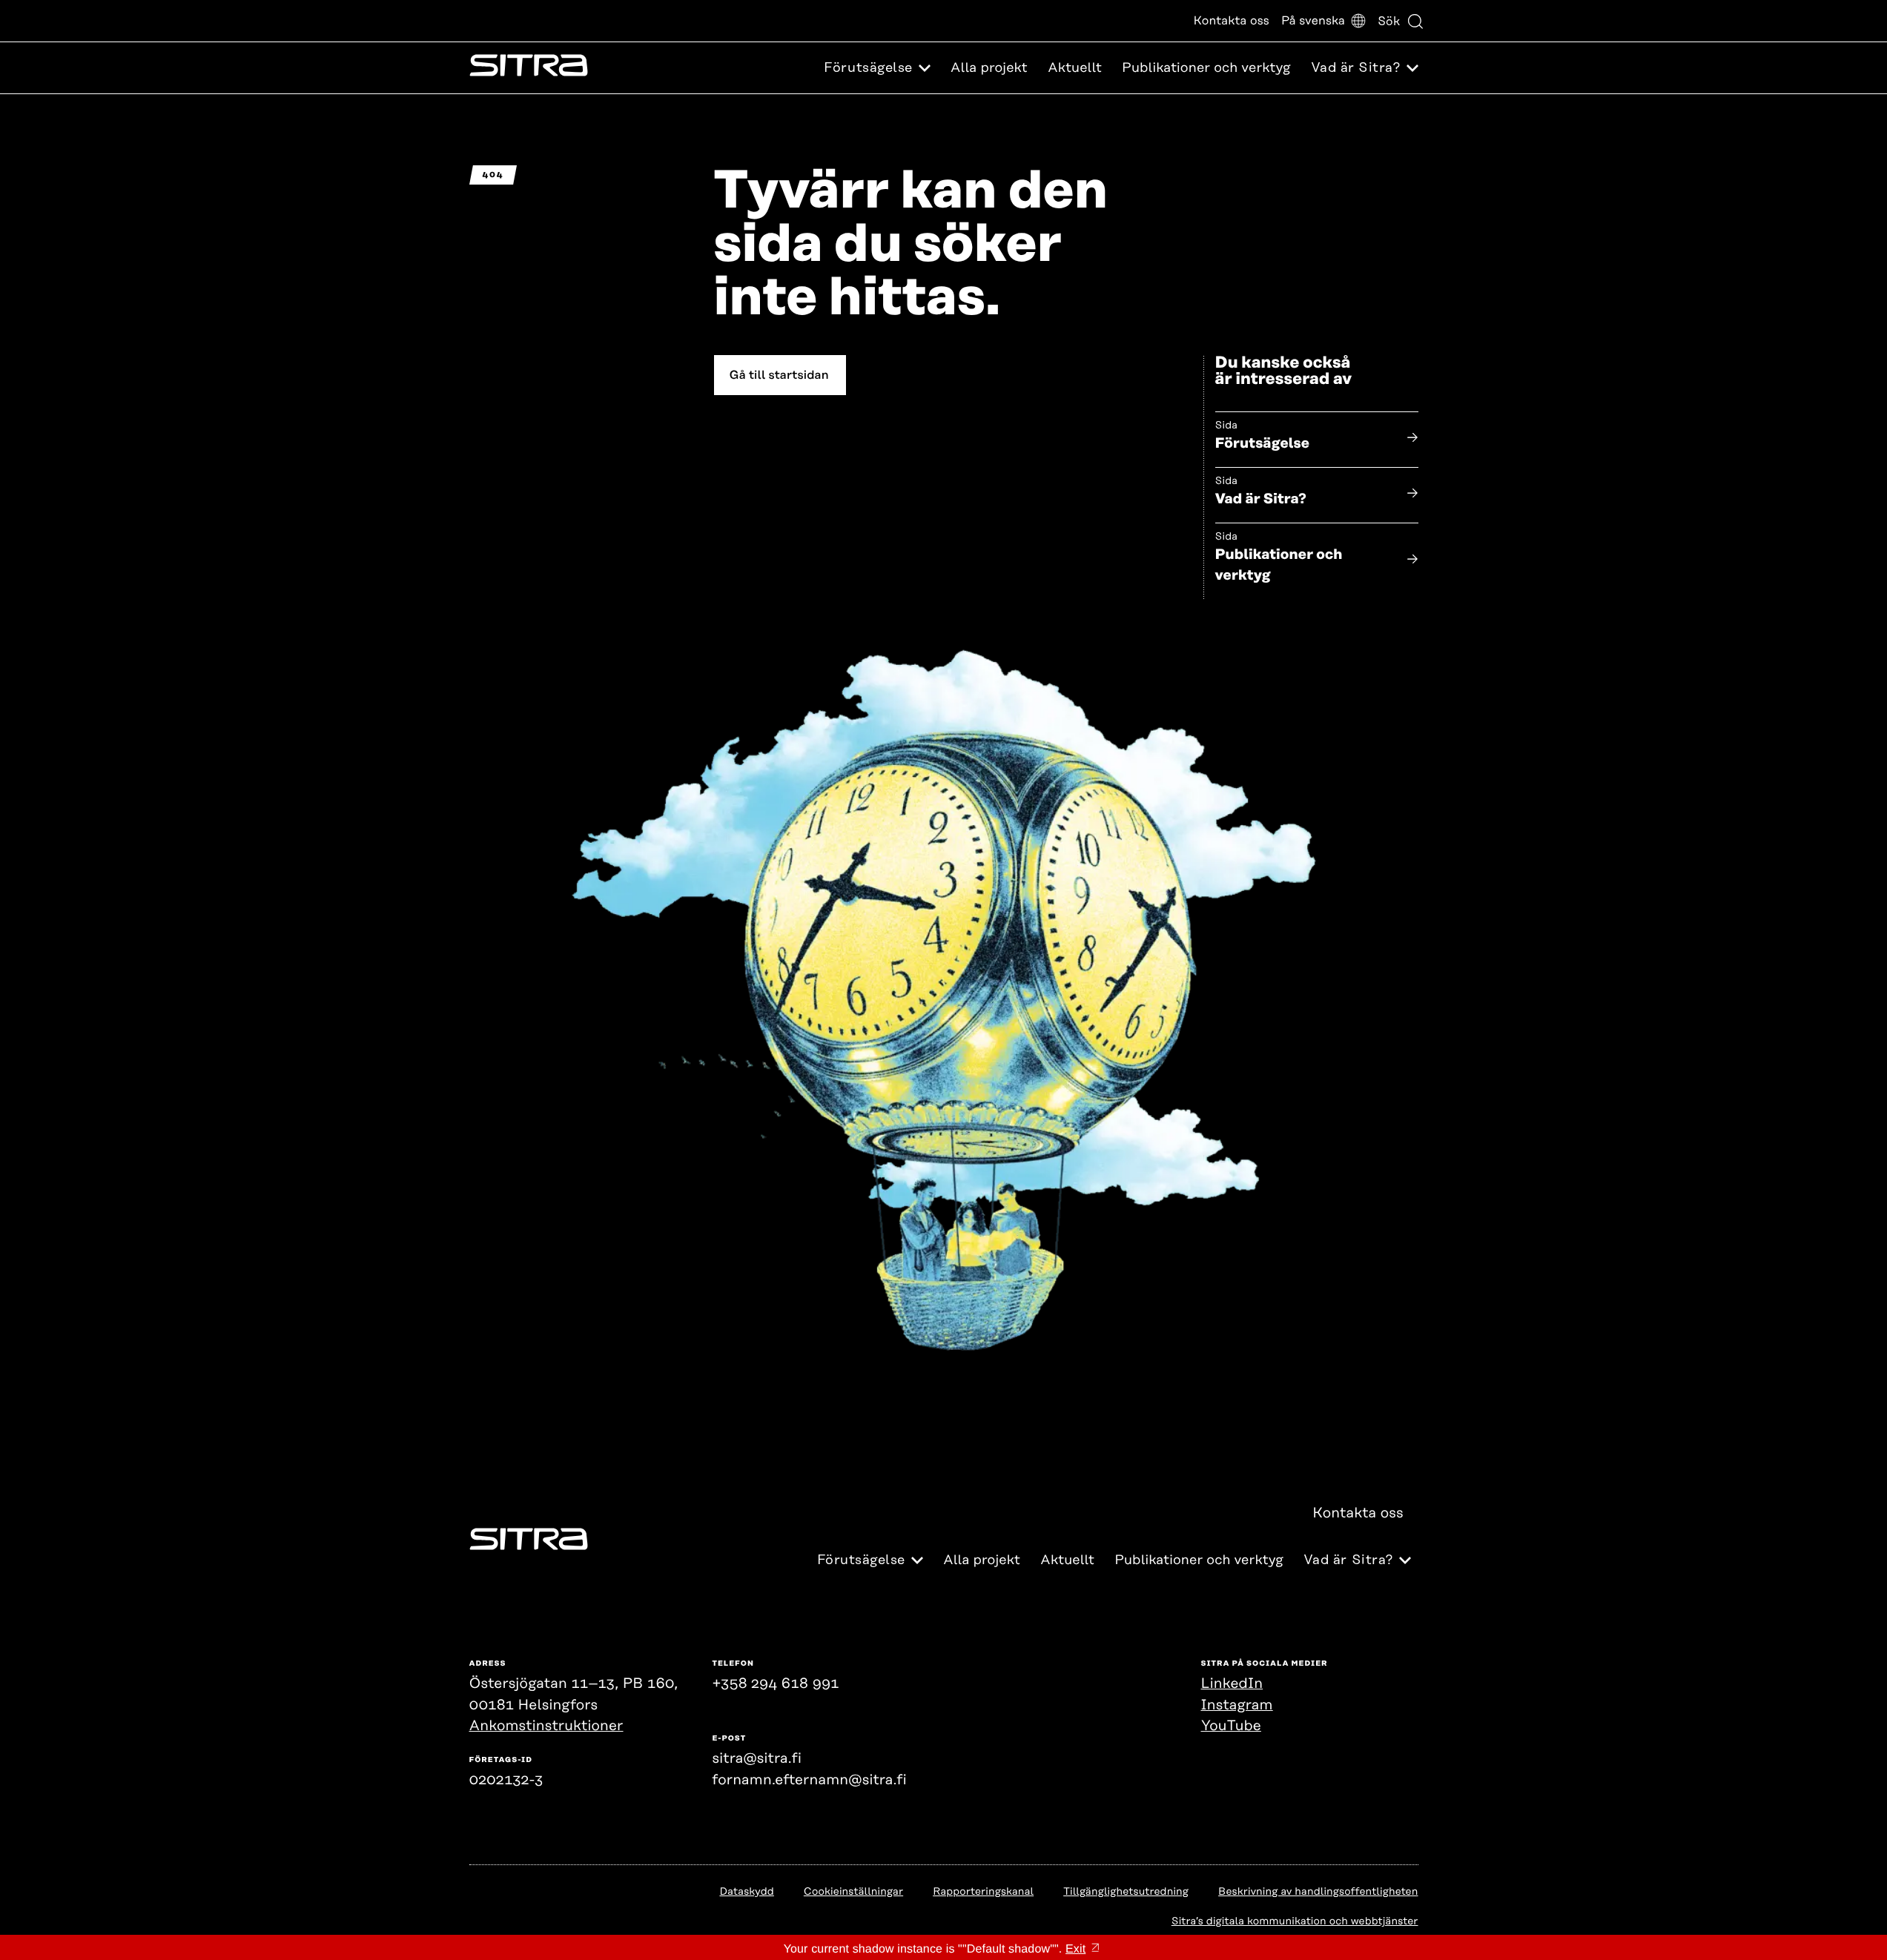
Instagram (1237, 1705)
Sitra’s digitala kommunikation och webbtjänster (1295, 1921)
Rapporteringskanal (983, 1892)
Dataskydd (746, 1892)
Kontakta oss (1232, 21)
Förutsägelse (1263, 444)
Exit (1075, 1949)
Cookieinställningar (853, 1892)
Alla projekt (989, 68)
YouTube (1231, 1726)
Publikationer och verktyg (1206, 68)
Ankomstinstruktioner (546, 1726)
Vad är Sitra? (1261, 499)
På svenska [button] (1313, 21)
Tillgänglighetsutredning (1126, 1892)
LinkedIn (1232, 1684)
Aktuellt (1075, 68)
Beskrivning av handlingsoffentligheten (1318, 1892)
